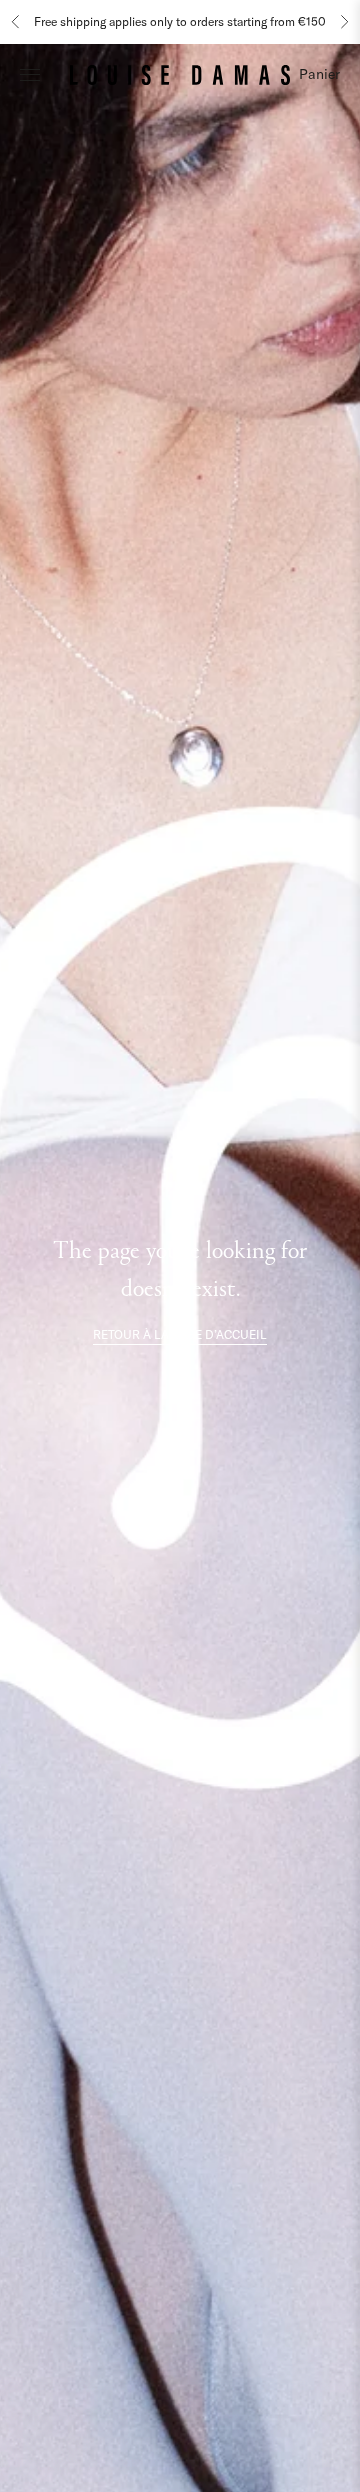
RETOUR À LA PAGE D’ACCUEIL (180, 1334)
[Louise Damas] (180, 74)
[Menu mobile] (30, 74)
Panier (319, 74)
